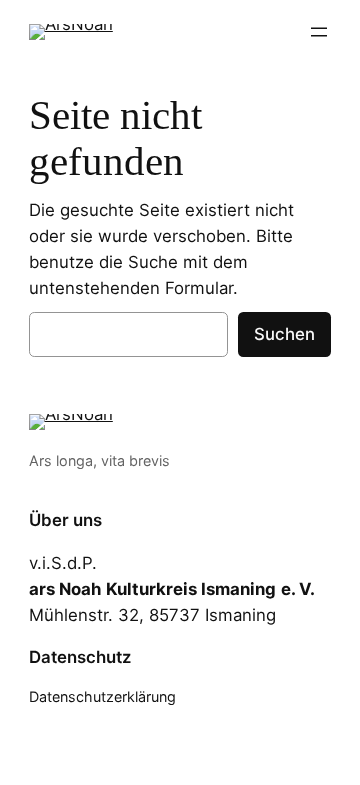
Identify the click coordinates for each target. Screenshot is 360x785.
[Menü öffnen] (319, 32)
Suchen (284, 334)
